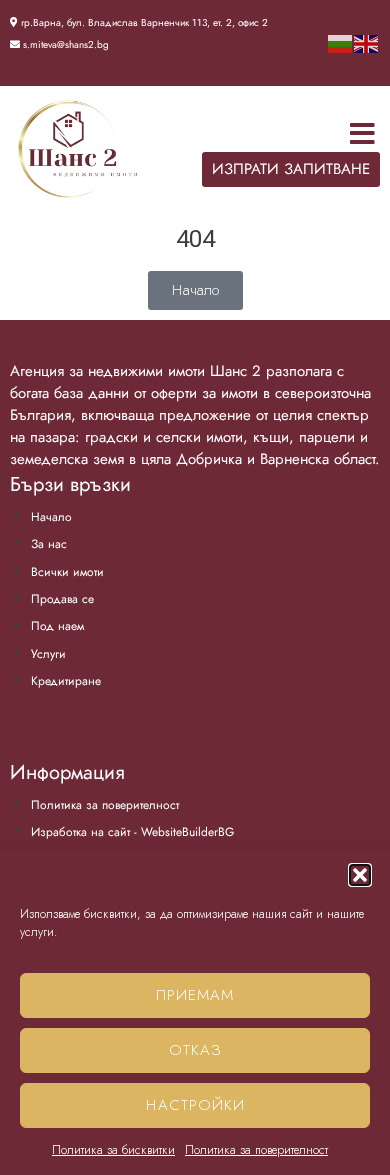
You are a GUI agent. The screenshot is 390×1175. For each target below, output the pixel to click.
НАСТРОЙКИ (195, 1105)
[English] (367, 43)
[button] (360, 875)
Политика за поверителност (256, 1150)
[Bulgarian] (341, 43)
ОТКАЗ (195, 1050)
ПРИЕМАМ (195, 995)
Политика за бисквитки (113, 1150)
